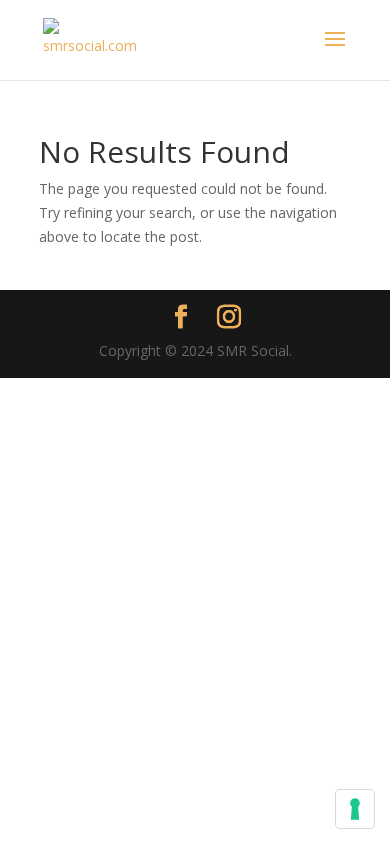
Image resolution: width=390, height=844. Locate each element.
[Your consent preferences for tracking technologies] (355, 809)
